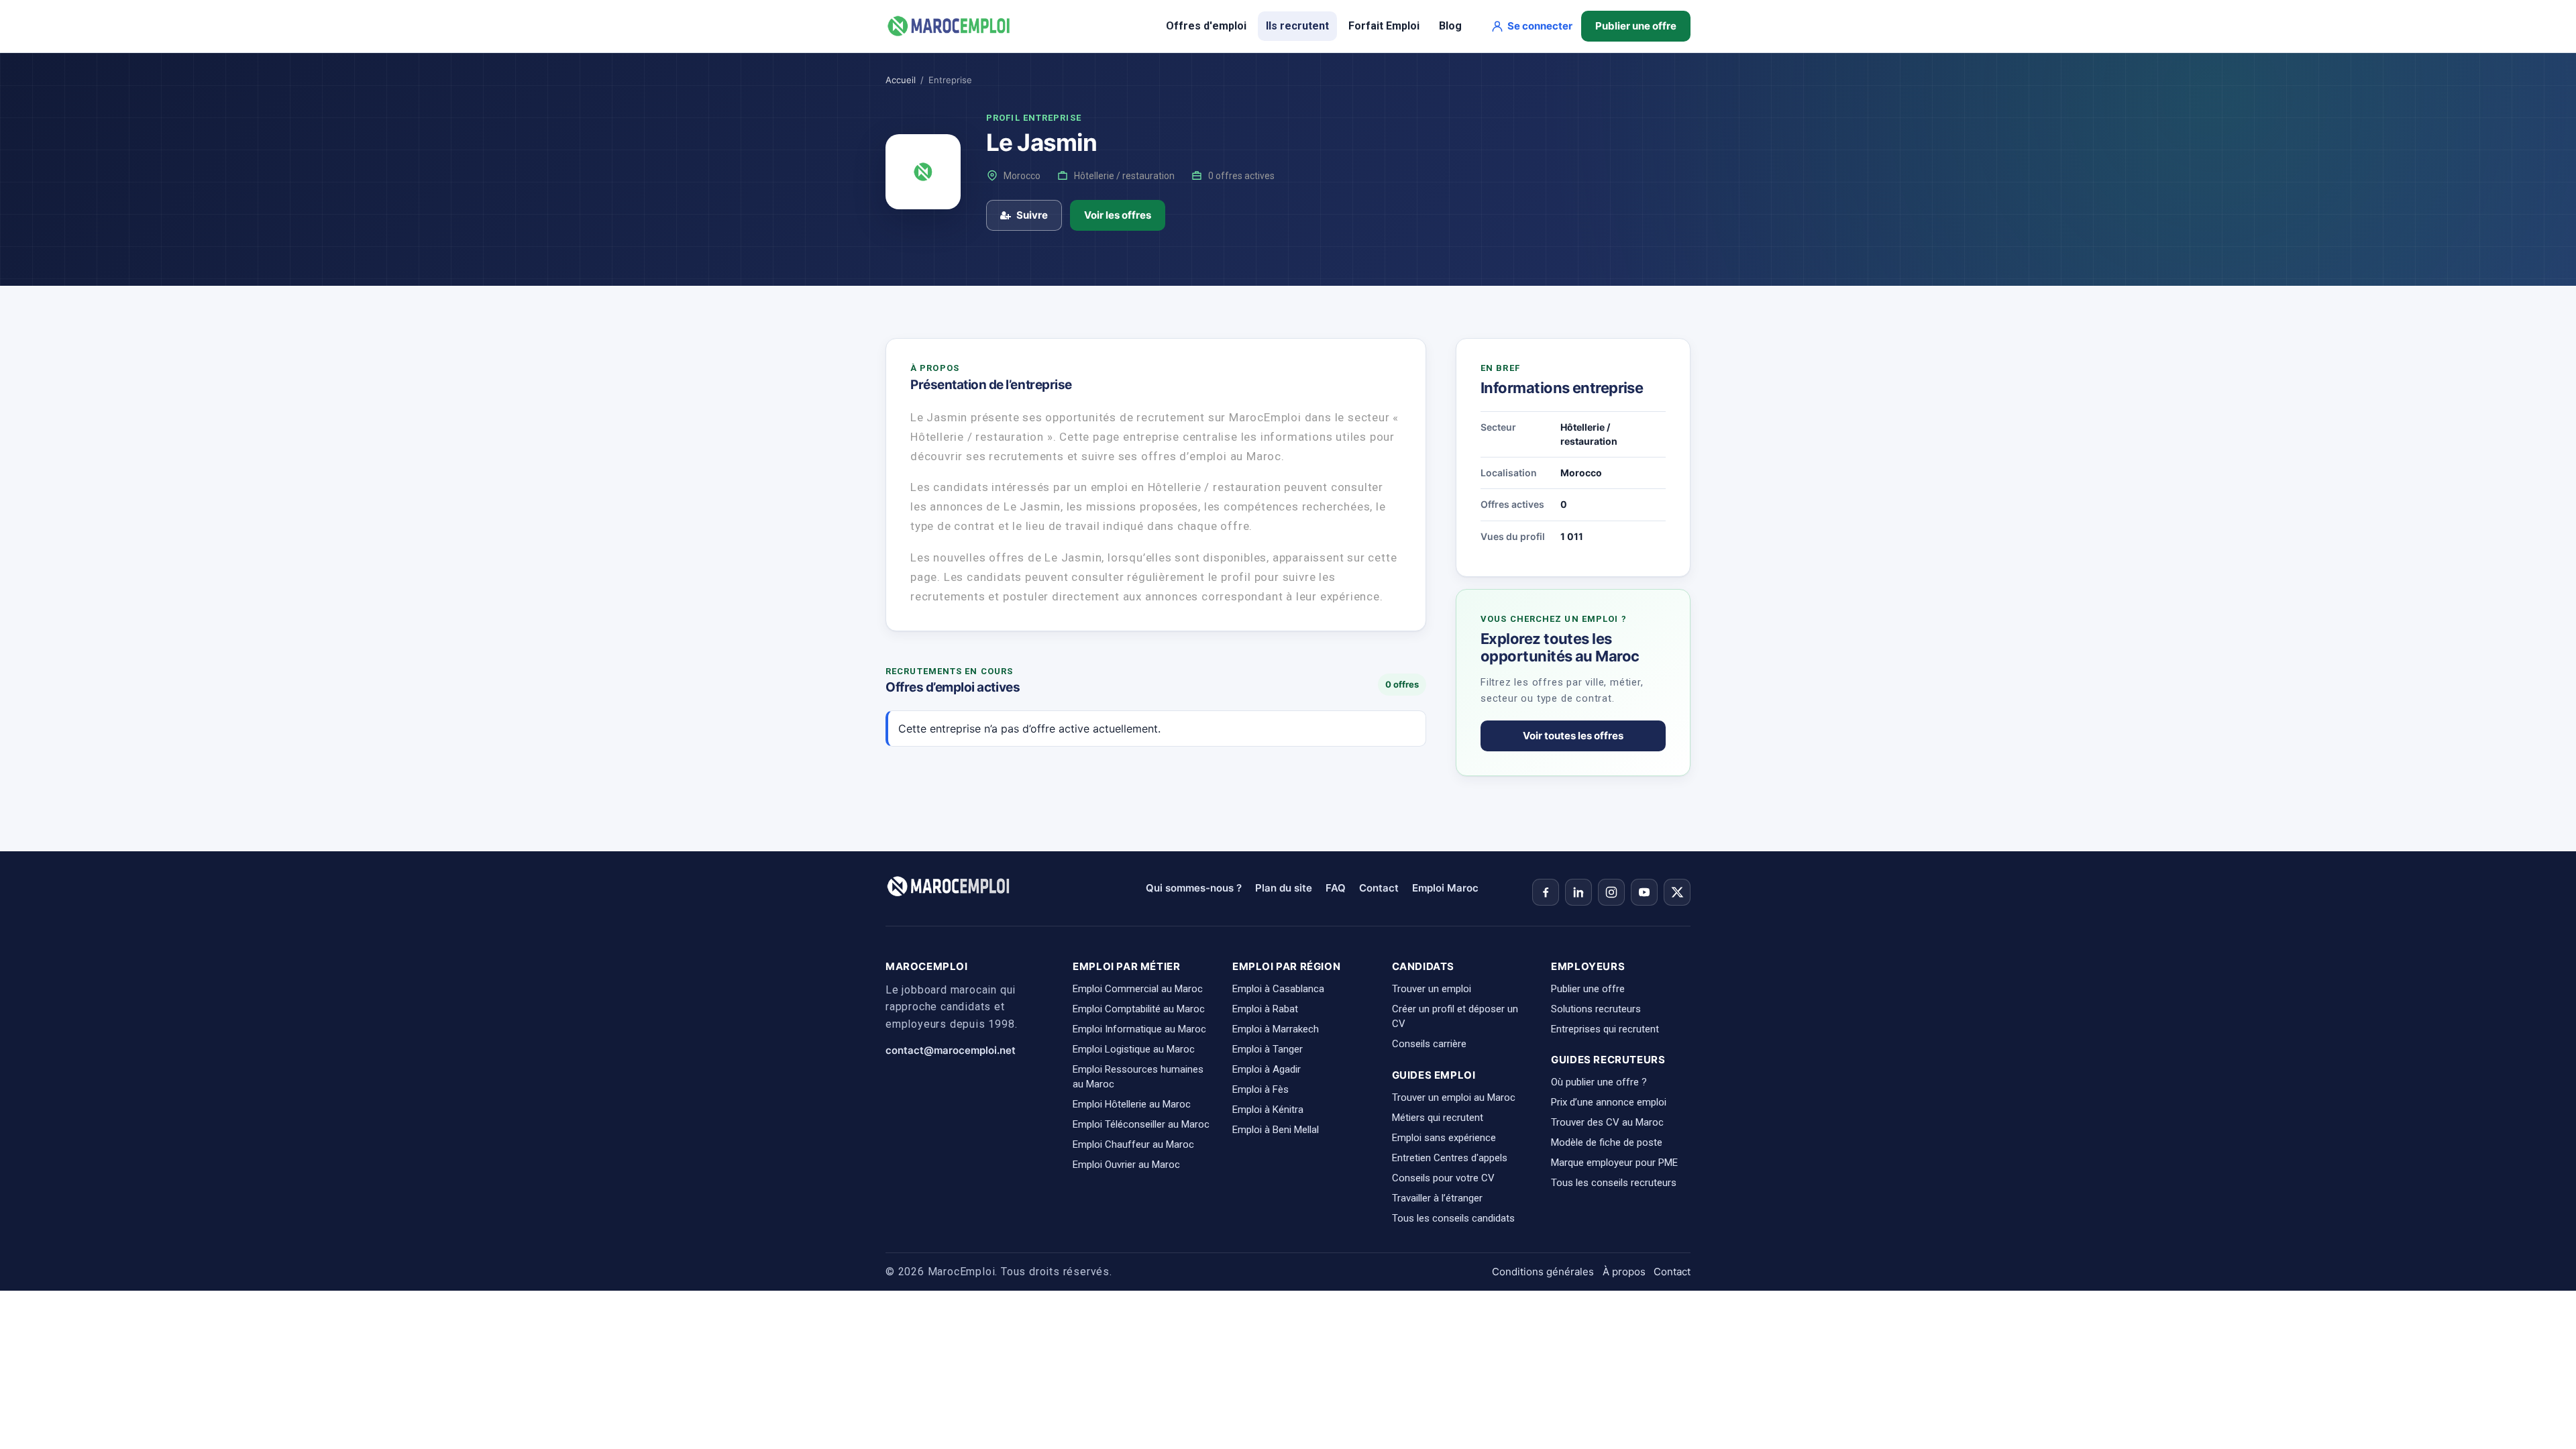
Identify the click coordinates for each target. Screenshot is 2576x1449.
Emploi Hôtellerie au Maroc (1132, 1104)
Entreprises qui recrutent (1605, 1029)
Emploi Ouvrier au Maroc (1126, 1165)
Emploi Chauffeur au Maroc (1133, 1144)
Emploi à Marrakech (1276, 1029)
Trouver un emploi (1432, 989)
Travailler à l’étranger (1437, 1198)
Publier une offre (1636, 26)
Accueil (901, 80)
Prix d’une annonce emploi (1609, 1102)
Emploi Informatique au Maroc (1139, 1029)
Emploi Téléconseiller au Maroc (1141, 1124)
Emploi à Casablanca (1278, 989)
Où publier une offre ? (1599, 1082)
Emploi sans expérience (1444, 1138)
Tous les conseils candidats (1453, 1218)
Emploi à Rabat (1265, 1009)
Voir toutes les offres (1573, 736)
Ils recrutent (1297, 26)
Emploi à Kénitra (1268, 1110)
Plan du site (1284, 888)
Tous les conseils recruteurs (1614, 1183)
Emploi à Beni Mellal (1276, 1130)
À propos (1624, 1272)
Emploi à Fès (1260, 1089)
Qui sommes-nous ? (1194, 888)
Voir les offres (1118, 215)
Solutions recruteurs (1596, 1009)
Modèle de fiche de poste (1607, 1142)
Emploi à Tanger (1268, 1049)
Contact (1379, 888)
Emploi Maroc (1445, 888)
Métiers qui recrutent (1438, 1118)
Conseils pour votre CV (1443, 1178)
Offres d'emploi (1206, 26)
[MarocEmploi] (949, 26)
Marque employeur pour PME (1614, 1163)
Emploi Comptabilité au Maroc (1139, 1009)
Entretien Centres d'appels (1450, 1158)
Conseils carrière (1429, 1044)
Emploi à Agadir (1267, 1069)
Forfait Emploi (1384, 26)
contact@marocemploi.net (951, 1050)
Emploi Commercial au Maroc (1138, 989)
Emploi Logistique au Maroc (1134, 1049)
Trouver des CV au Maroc (1607, 1122)
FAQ (1336, 888)
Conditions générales (1543, 1272)
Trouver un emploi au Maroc (1454, 1097)
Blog (1450, 26)
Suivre (1032, 215)
